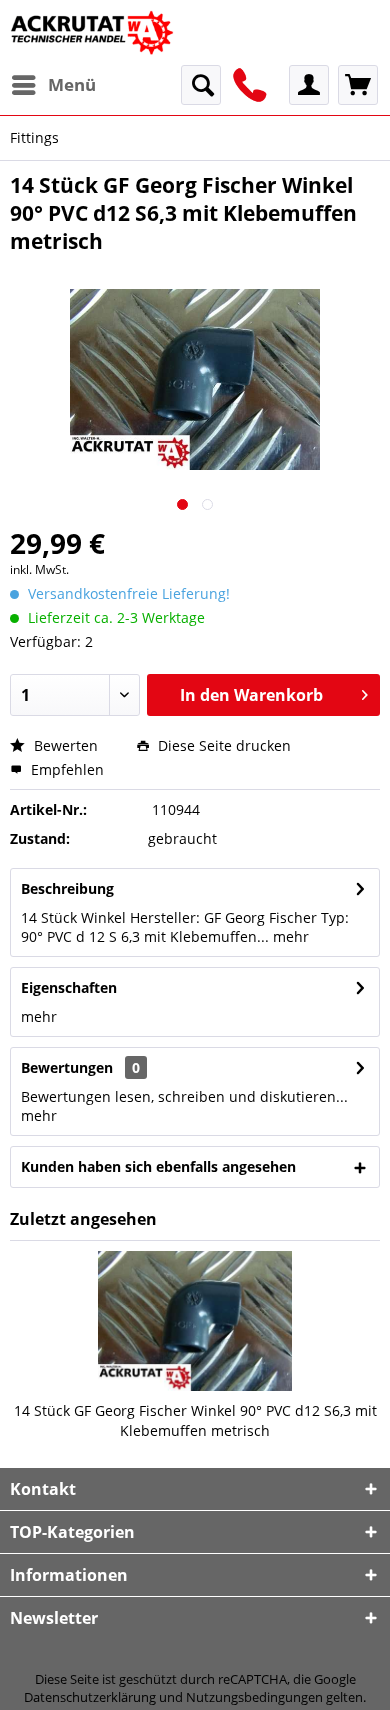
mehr (289, 936)
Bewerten (64, 745)
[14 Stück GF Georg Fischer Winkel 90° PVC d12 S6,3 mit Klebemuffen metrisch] (195, 1321)
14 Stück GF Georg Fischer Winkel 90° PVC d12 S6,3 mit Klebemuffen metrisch (195, 1420)
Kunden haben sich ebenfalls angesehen (158, 1166)
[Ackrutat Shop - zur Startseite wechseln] (94, 32)
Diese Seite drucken (222, 745)
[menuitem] (53, 85)
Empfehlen (65, 769)
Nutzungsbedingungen (254, 1697)
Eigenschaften (69, 987)
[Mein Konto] (309, 85)
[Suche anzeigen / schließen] (201, 85)
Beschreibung (67, 888)
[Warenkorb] (358, 85)
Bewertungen (67, 1067)
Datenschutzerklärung (90, 1697)
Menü (72, 84)
